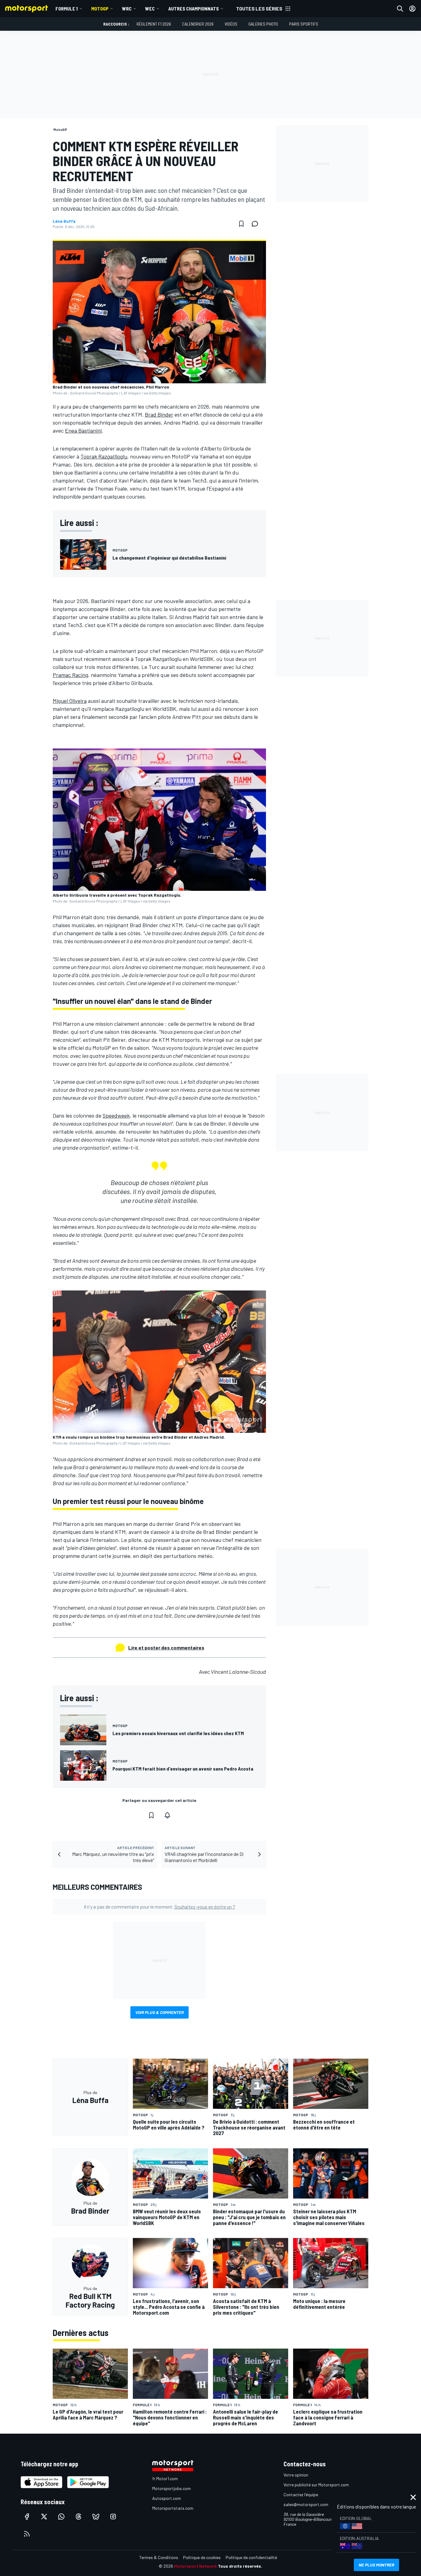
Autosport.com (167, 2498)
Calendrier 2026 (198, 24)
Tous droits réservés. (240, 2566)
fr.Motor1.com (165, 2478)
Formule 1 (67, 8)
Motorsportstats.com (173, 2508)
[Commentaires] (257, 224)
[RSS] (27, 2534)
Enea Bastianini (83, 430)
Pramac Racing (70, 675)
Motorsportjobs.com (172, 2488)
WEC (150, 8)
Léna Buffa (64, 221)
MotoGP (100, 8)
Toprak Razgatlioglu (104, 456)
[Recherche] (400, 9)
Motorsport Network (196, 2566)
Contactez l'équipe (301, 2494)
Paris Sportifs (304, 24)
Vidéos (231, 24)
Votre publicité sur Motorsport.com (316, 2485)
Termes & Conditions (159, 2557)
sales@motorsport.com (306, 2504)
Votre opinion (296, 2475)
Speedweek (116, 1115)
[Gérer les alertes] (167, 1815)
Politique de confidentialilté (251, 2557)
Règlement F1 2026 (154, 24)
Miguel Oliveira (70, 701)
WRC (127, 8)
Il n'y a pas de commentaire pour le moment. (159, 1907)
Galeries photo (263, 24)
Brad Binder (159, 414)
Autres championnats (194, 8)
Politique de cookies (202, 2557)
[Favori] (241, 224)
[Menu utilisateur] (412, 9)
